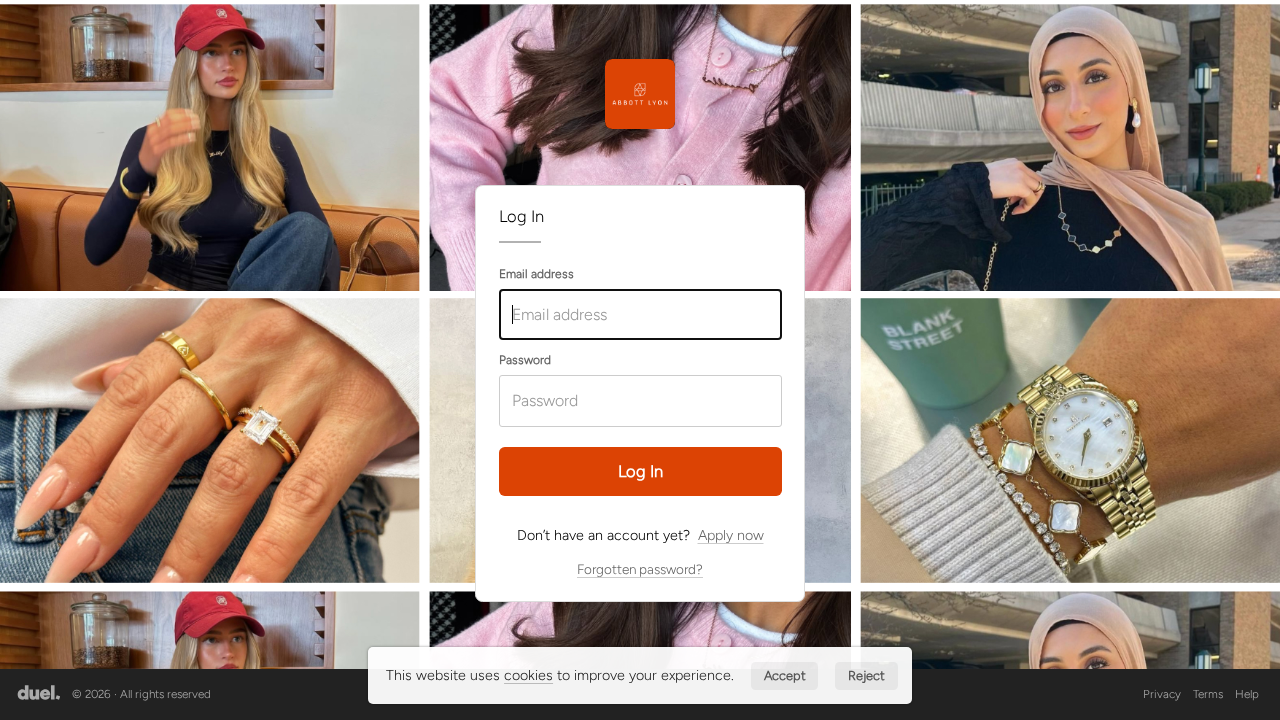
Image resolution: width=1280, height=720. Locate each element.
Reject (866, 675)
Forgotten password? (640, 569)
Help (1247, 694)
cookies (528, 675)
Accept (785, 675)
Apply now (731, 535)
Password (525, 360)
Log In (640, 471)
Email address (536, 274)
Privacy (1162, 694)
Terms (1208, 694)
